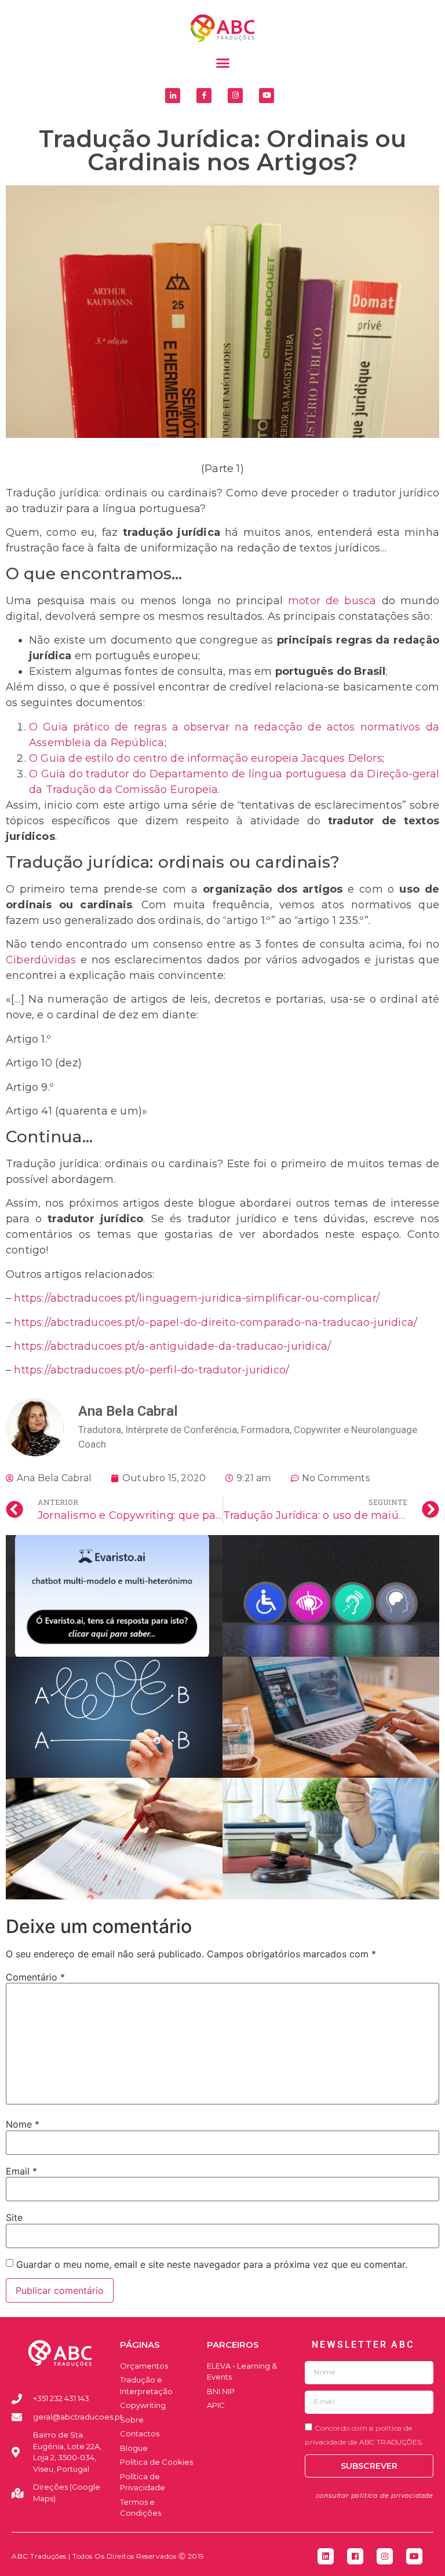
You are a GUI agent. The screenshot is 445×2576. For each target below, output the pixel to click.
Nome (23, 2124)
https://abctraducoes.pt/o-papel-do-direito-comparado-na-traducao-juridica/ (216, 1322)
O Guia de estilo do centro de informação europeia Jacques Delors (206, 758)
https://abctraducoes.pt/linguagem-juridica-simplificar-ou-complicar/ (197, 1298)
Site (14, 2217)
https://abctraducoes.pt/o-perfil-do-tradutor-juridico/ (152, 1370)
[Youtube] (267, 96)
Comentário (35, 1977)
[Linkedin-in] (173, 96)
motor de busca (332, 601)
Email (21, 2171)
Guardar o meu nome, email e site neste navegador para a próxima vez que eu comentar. (212, 2264)
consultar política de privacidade (375, 2495)
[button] (222, 63)
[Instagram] (235, 96)
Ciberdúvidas (41, 960)
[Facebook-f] (204, 96)
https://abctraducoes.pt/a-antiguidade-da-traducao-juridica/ (172, 1346)
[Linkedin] (326, 2556)
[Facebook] (355, 2556)
